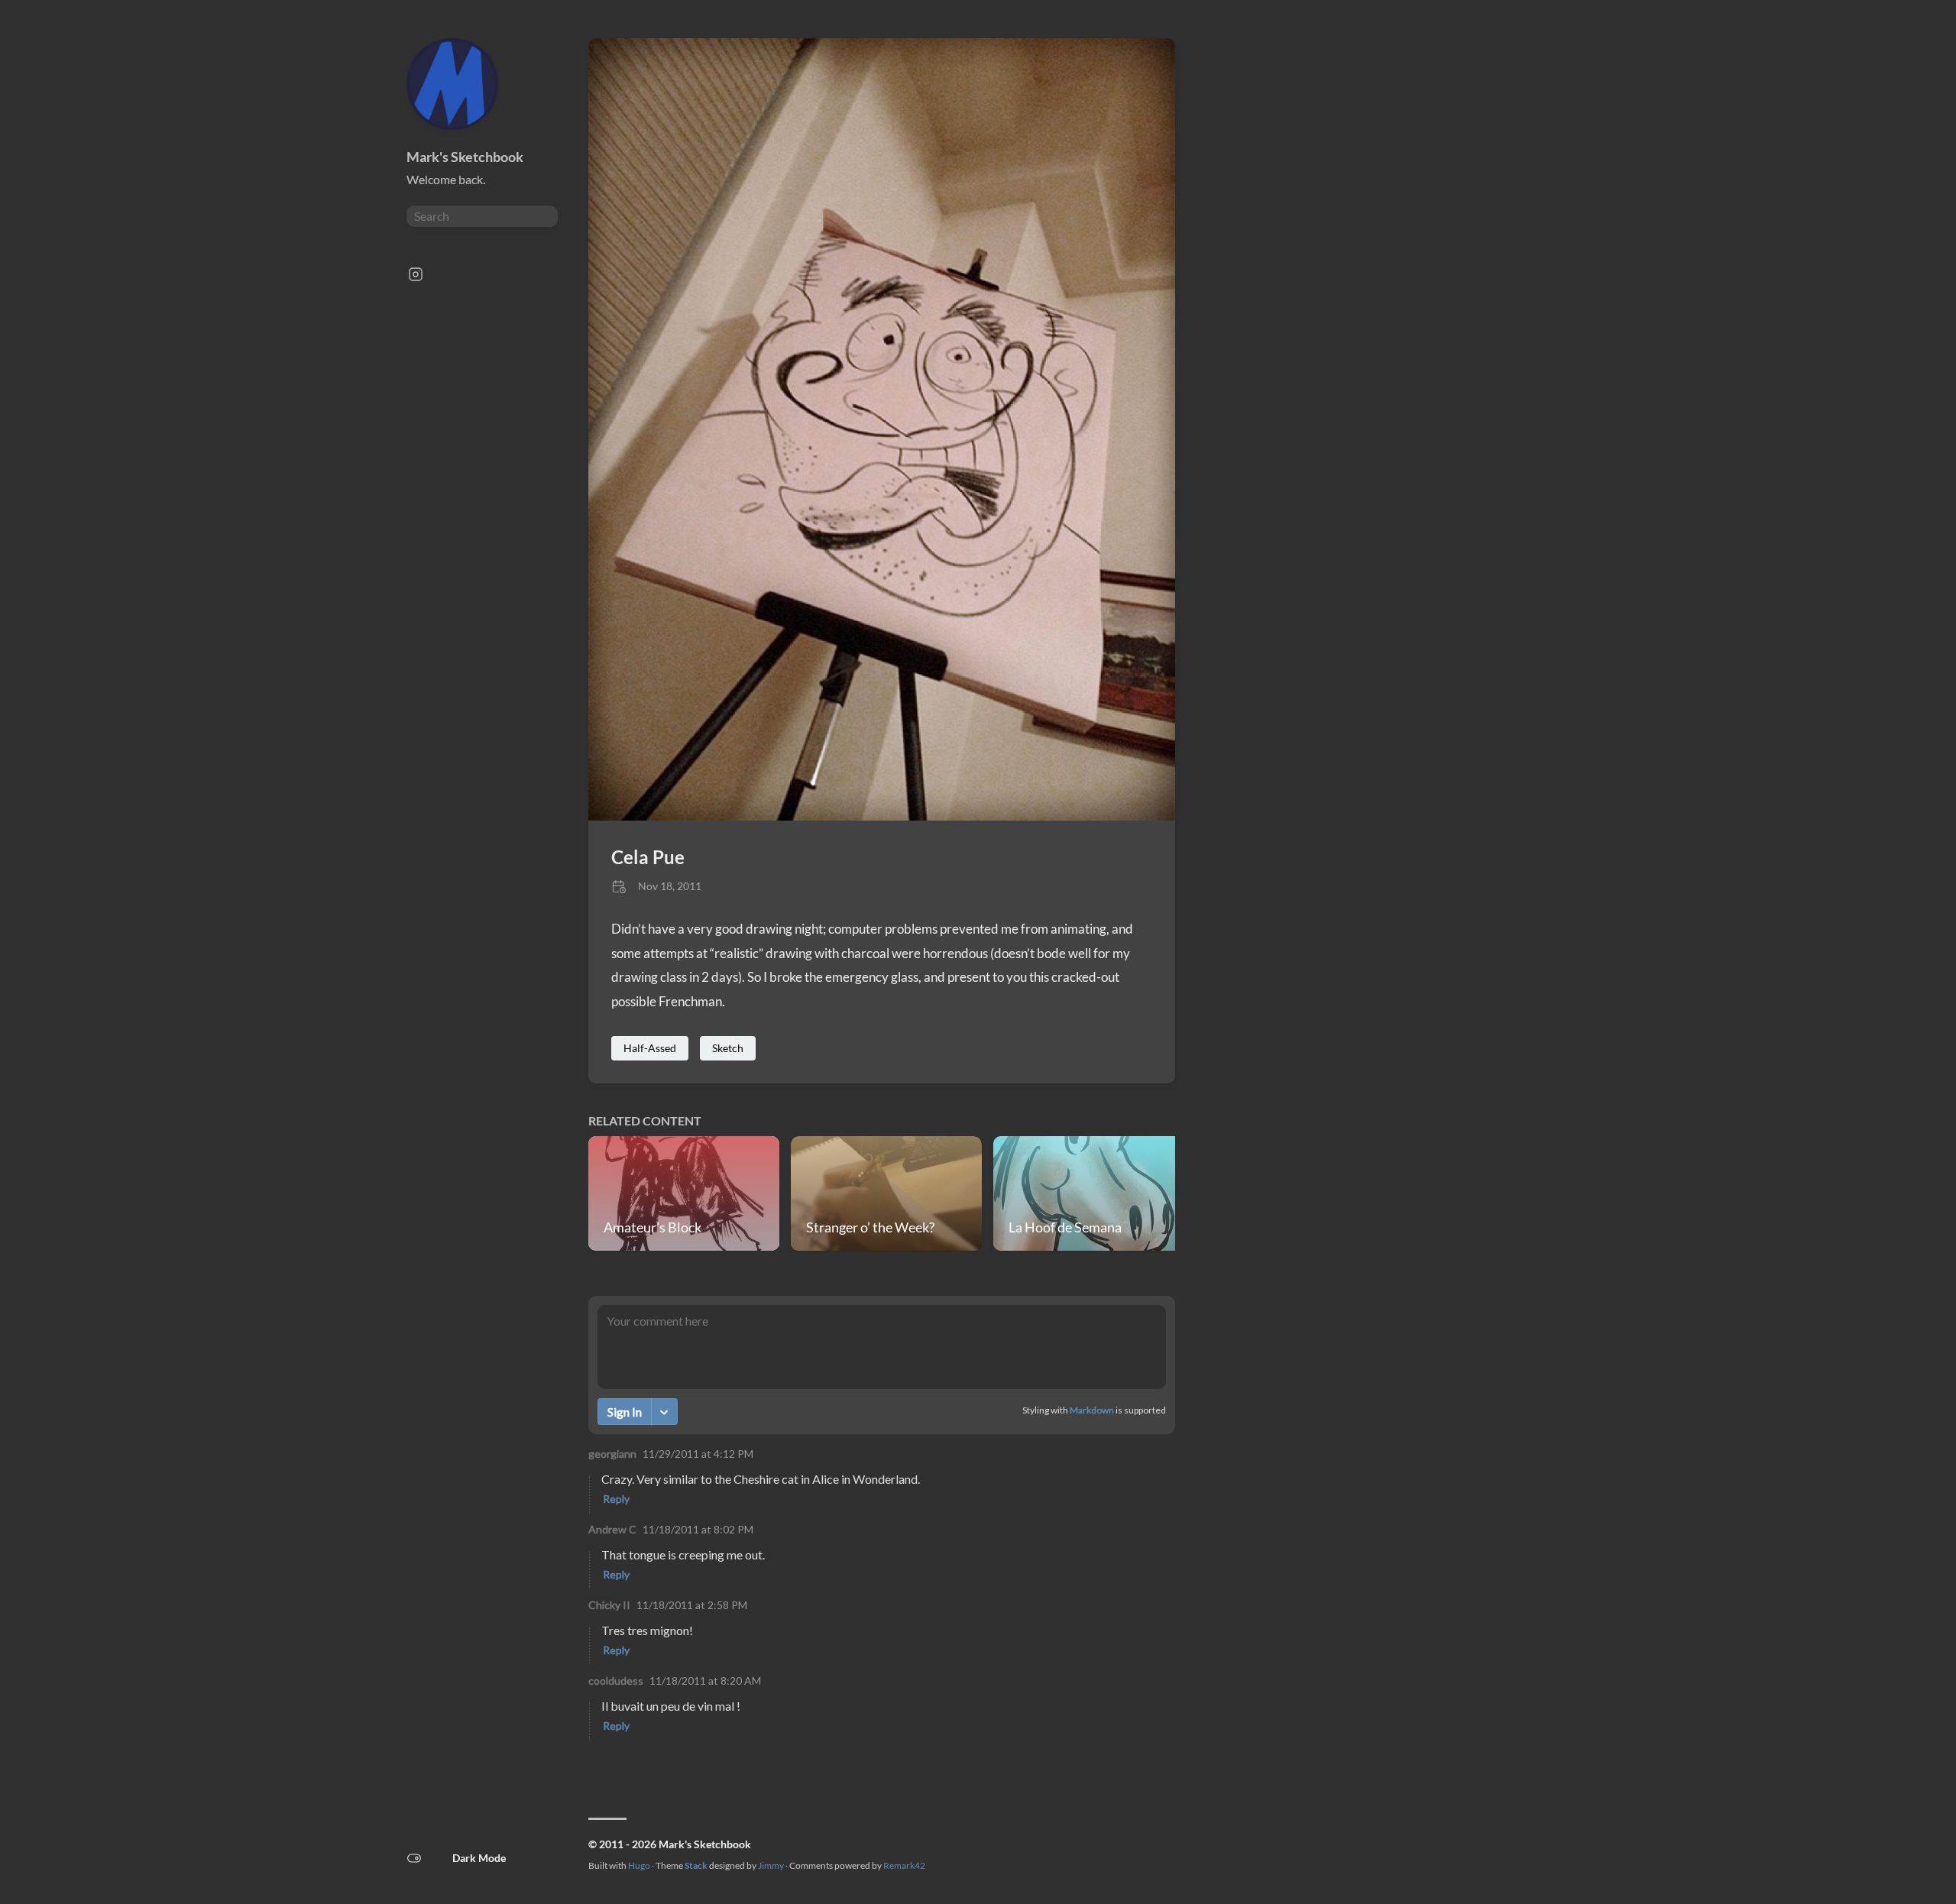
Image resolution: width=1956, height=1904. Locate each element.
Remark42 (904, 1865)
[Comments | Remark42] (882, 1531)
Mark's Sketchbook (465, 157)
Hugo (639, 1865)
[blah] (882, 816)
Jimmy (771, 1865)
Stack (696, 1865)
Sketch (728, 1048)
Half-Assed (650, 1048)
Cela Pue (648, 857)
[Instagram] (416, 278)
